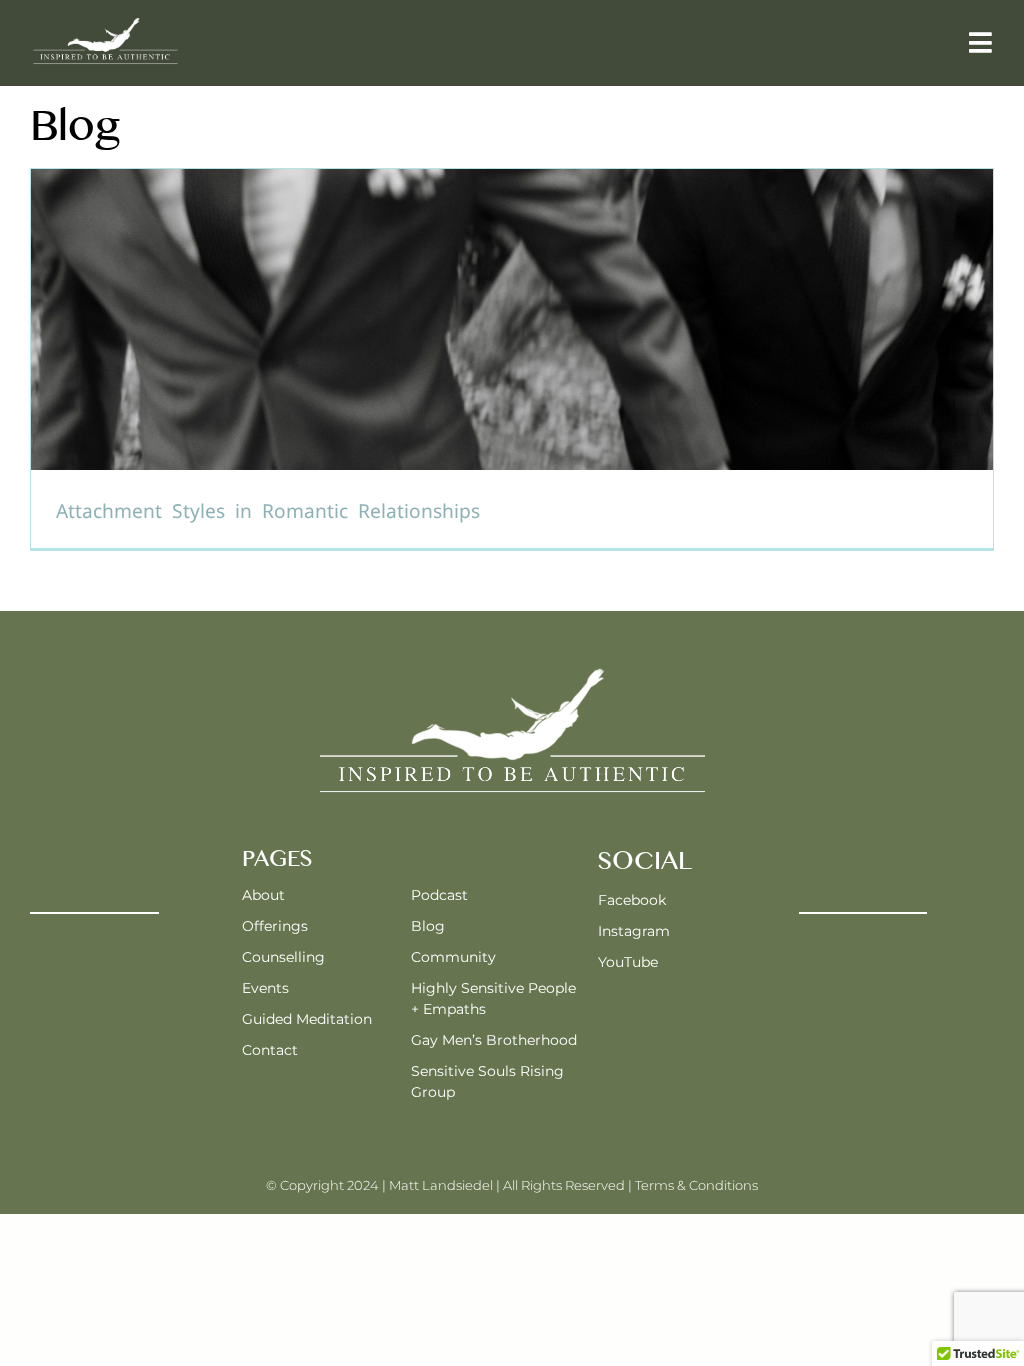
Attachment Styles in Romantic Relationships (268, 511)
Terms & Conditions (696, 1185)
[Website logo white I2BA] (105, 22)
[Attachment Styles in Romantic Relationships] (512, 358)
